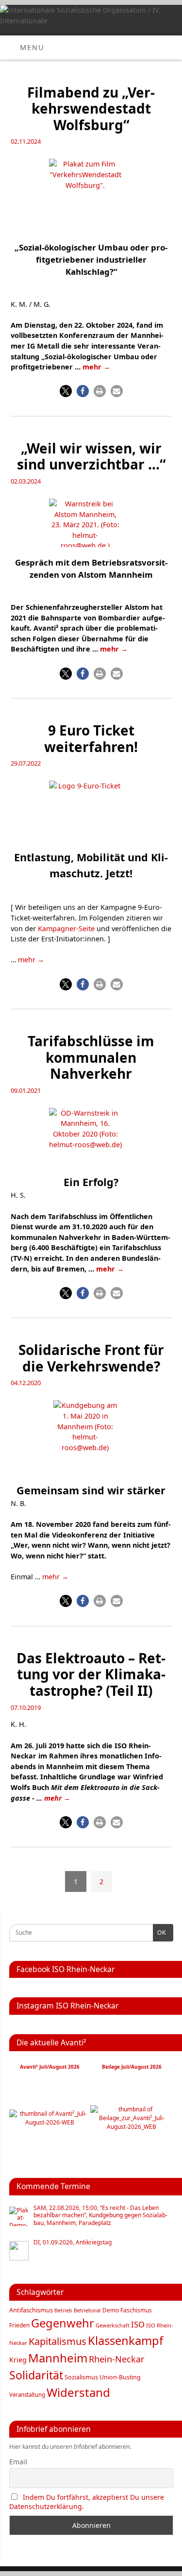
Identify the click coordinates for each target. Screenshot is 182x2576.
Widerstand (78, 2392)
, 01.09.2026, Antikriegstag (73, 2242)
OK (160, 1933)
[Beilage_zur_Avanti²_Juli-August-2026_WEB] (132, 2127)
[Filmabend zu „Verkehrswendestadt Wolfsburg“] (91, 197)
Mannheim (58, 2358)
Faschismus (136, 2310)
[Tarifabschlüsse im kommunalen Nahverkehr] (91, 1138)
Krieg (18, 2360)
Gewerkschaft (113, 2325)
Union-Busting (120, 2377)
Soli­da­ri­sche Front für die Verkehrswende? (91, 1358)
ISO (138, 2324)
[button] (66, 391)
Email (18, 2462)
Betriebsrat (87, 2310)
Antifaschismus (31, 2310)
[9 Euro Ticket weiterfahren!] (91, 812)
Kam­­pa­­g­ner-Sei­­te (66, 928)
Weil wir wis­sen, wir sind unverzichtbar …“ (91, 456)
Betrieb (63, 2310)
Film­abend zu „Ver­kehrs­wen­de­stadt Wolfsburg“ (91, 109)
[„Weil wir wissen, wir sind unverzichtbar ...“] (91, 525)
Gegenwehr (63, 2323)
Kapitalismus (58, 2341)
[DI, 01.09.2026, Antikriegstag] (19, 2251)
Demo (111, 2310)
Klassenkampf (125, 2341)
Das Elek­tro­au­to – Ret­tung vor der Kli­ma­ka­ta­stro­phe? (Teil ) (91, 1674)
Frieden (19, 2325)
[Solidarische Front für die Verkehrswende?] (91, 1439)
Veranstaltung (27, 2395)
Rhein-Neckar (117, 2359)
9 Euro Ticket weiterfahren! (91, 738)
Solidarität (36, 2375)
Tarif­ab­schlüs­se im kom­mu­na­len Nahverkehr (91, 1057)
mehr (96, 367)
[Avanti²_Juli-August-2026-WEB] (50, 2122)
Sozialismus (81, 2377)
